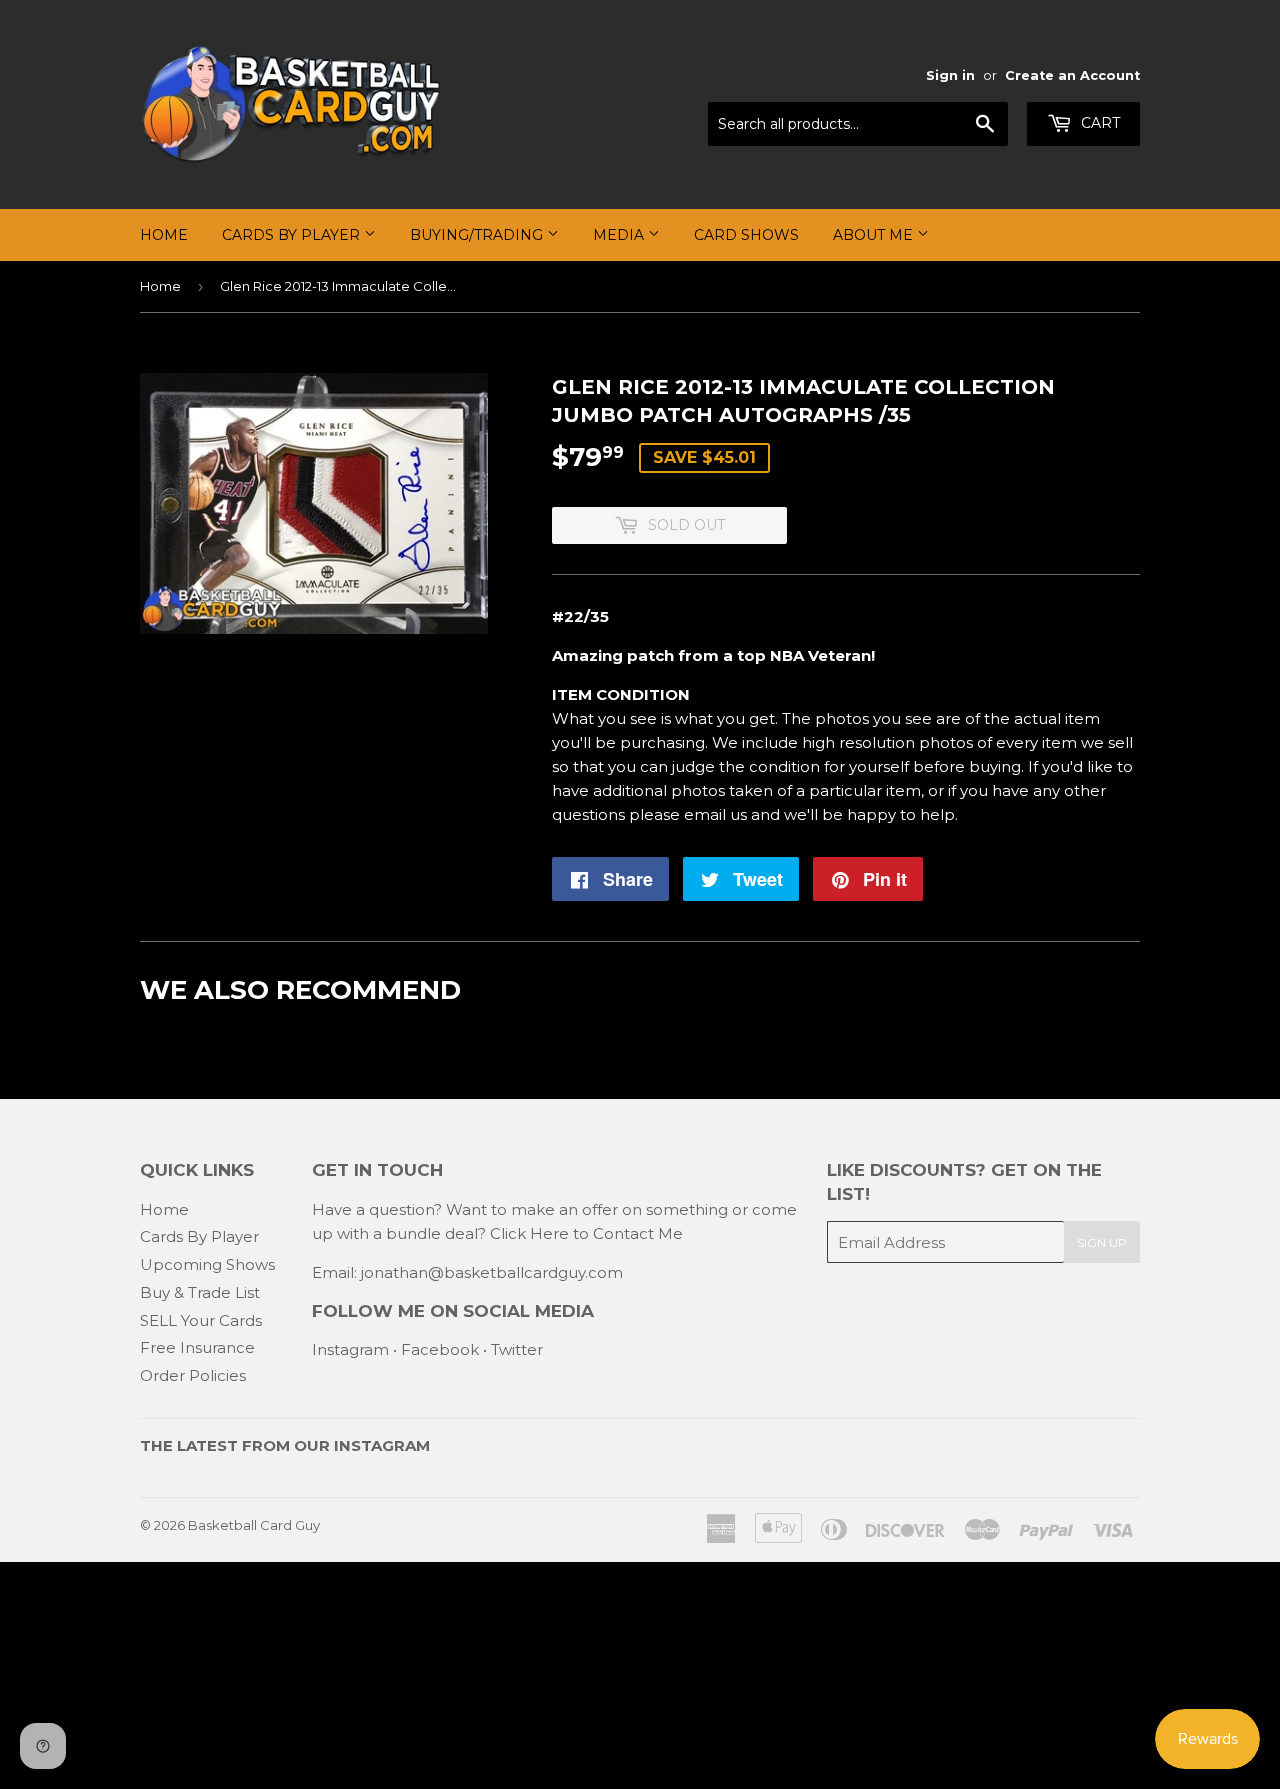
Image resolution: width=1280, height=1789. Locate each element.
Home (164, 235)
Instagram (350, 1349)
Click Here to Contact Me (586, 1233)
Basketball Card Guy (254, 1525)
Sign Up (1102, 1242)
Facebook (440, 1349)
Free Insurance (197, 1347)
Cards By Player (293, 235)
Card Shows (746, 235)
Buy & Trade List (200, 1292)
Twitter (517, 1349)
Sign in (950, 75)
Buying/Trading (478, 235)
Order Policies (193, 1375)
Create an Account (1072, 75)
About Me (875, 235)
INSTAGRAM (382, 1445)
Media (620, 235)
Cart (1098, 123)
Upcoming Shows (207, 1264)
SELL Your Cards (201, 1320)
